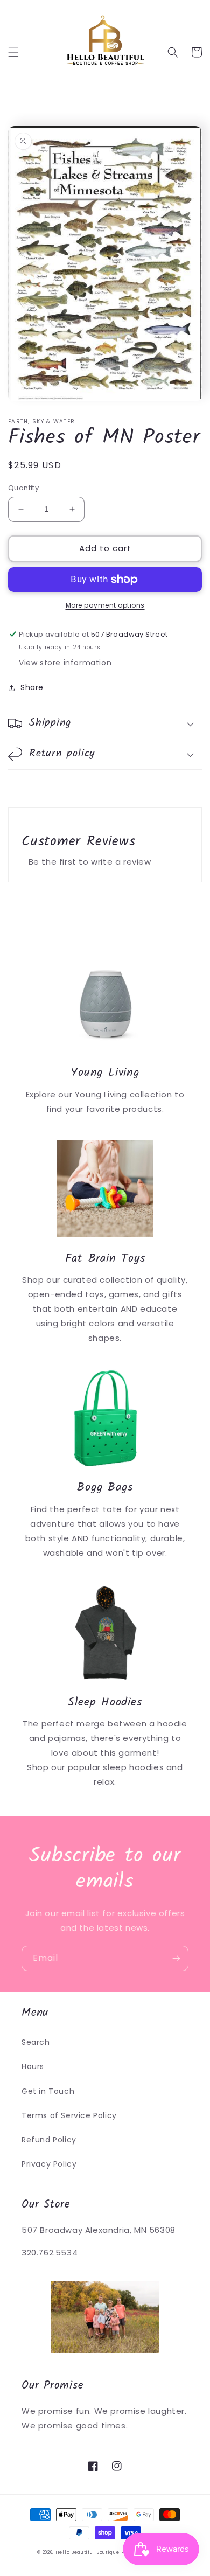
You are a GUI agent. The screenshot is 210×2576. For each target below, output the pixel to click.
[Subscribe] (176, 1958)
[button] (13, 52)
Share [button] (32, 687)
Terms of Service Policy (69, 2115)
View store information (65, 663)
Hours (33, 2066)
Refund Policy (49, 2140)
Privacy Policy (49, 2164)
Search (36, 2042)
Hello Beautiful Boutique (87, 2552)
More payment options (105, 605)
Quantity (23, 488)
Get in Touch (48, 2091)
